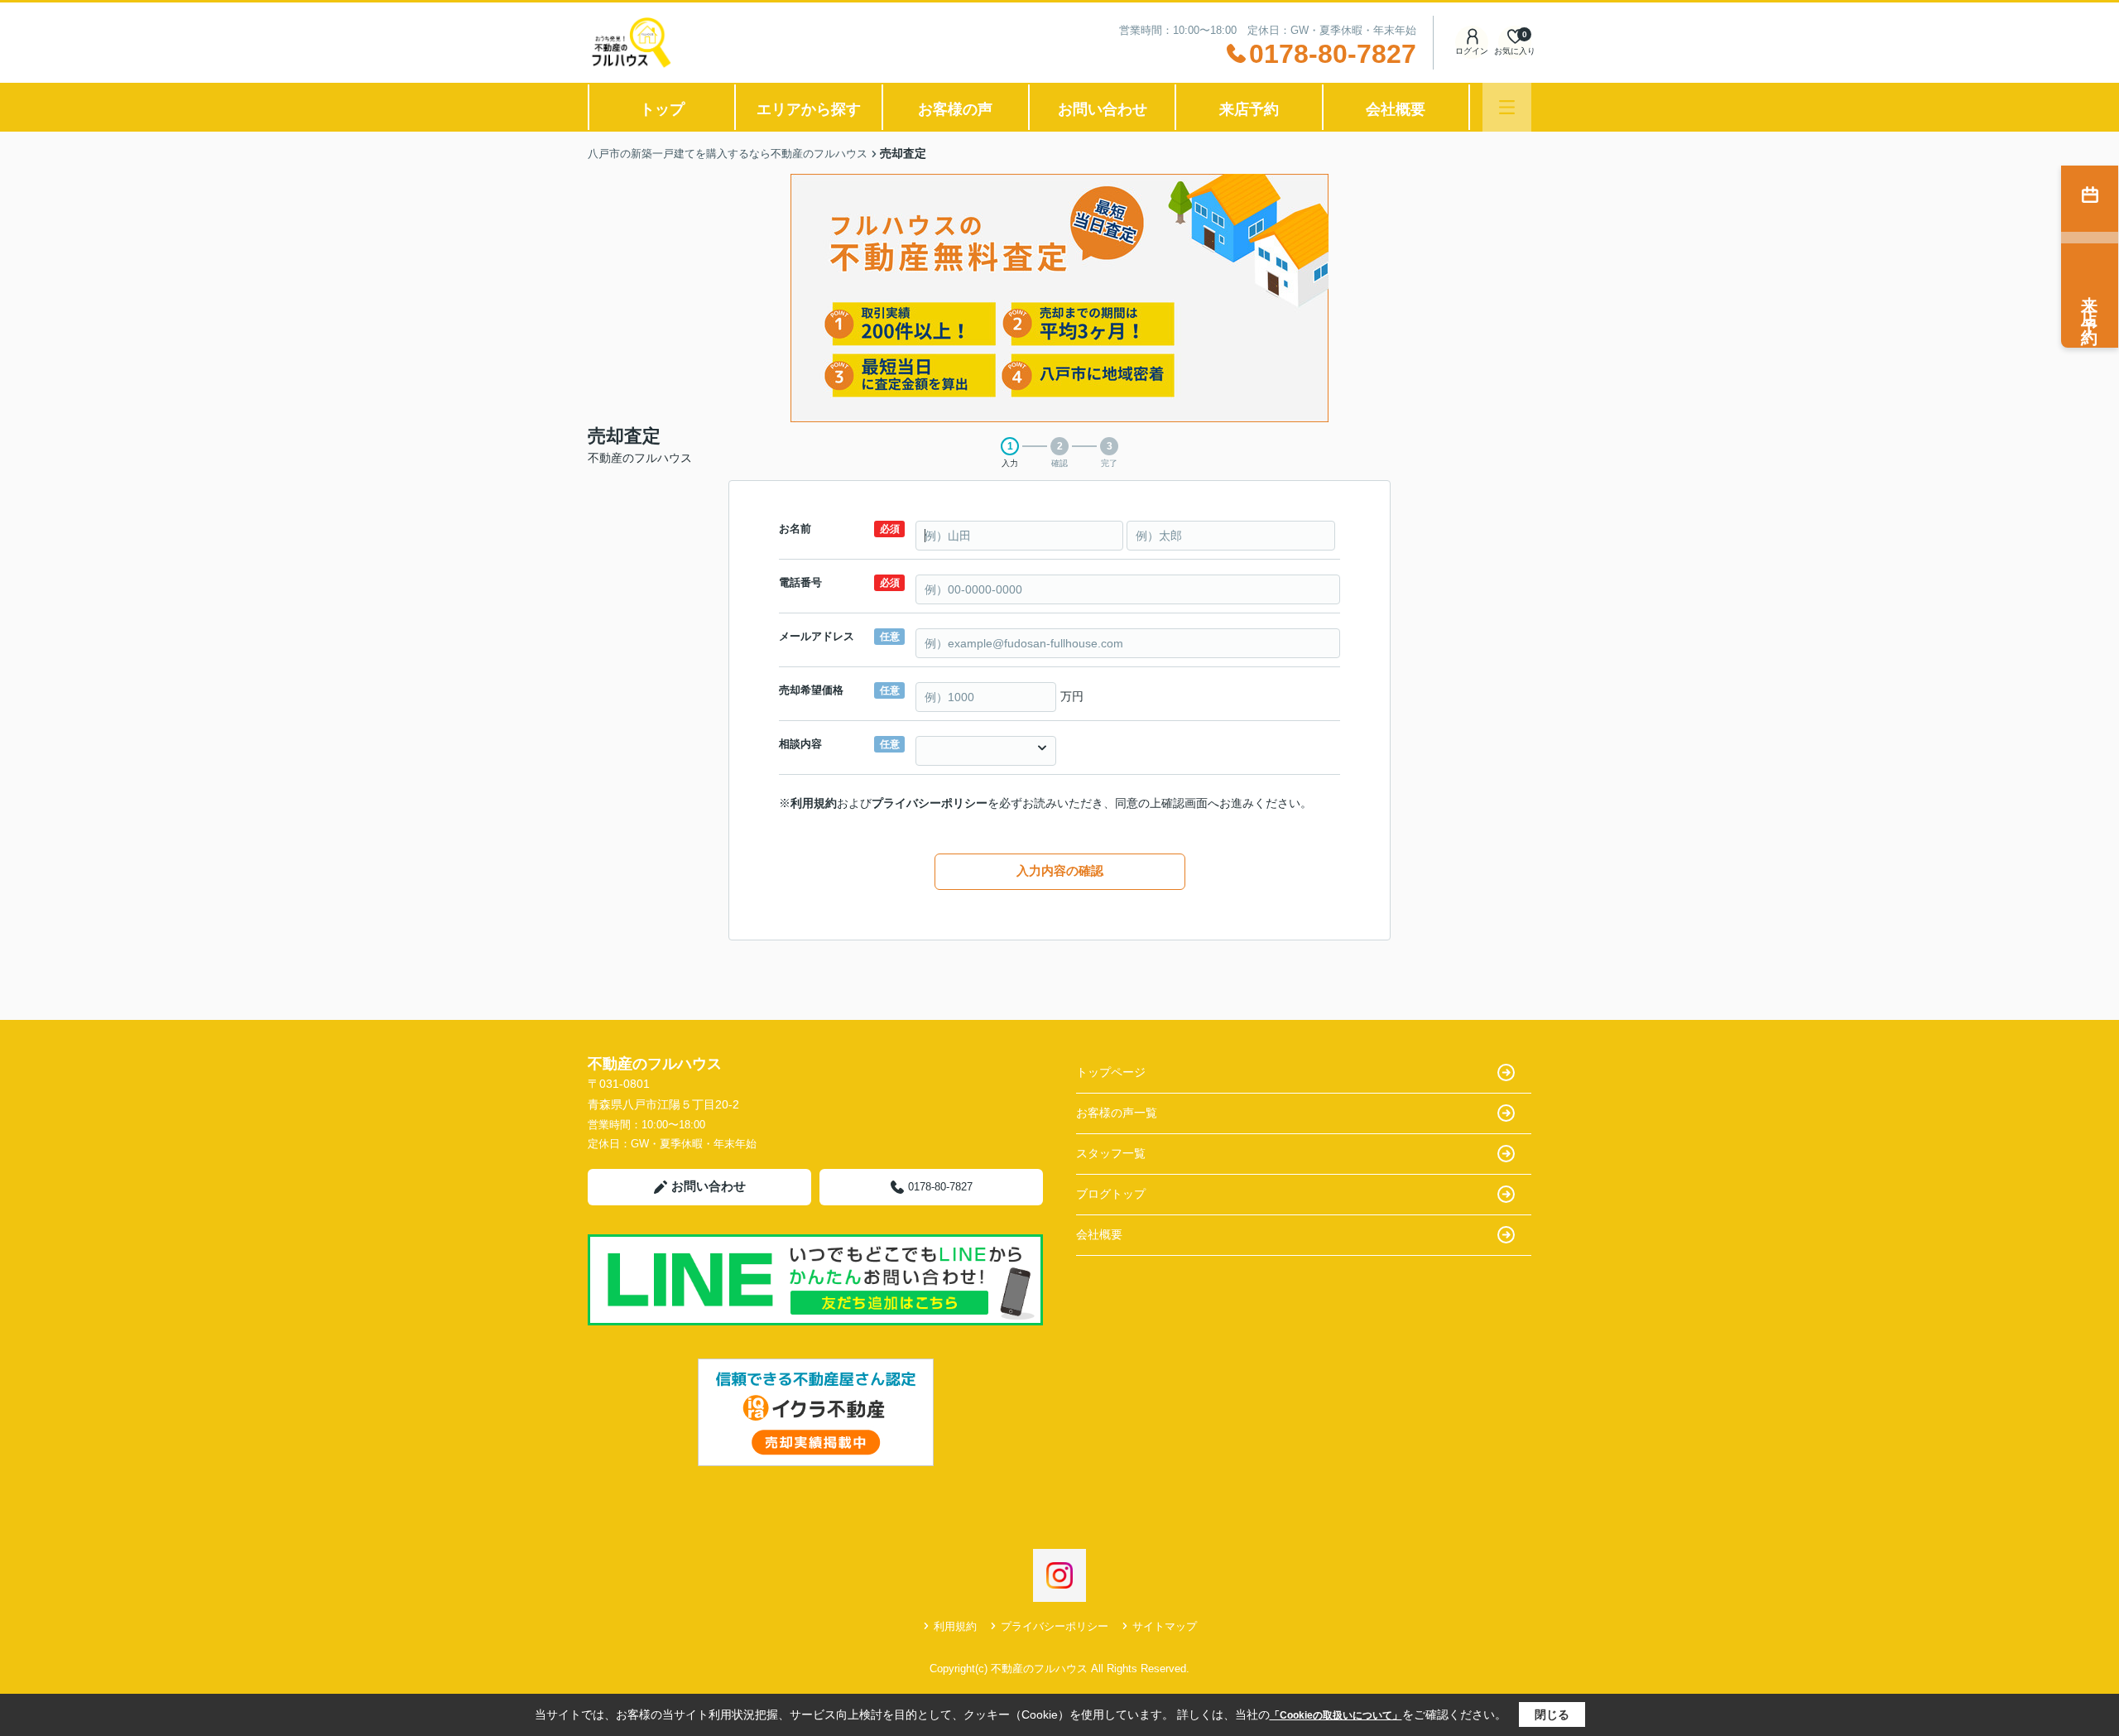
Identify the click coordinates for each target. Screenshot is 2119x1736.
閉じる (1552, 1714)
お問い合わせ (1103, 109)
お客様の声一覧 (1117, 1113)
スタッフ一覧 (1111, 1153)
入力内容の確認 (1060, 870)
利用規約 (814, 803)
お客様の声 (955, 109)
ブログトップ (1111, 1194)
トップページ (1111, 1072)
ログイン (1472, 51)
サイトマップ (1165, 1626)
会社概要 (1396, 109)
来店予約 (1249, 109)
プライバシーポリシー (930, 803)
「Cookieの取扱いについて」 (1336, 1715)
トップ (662, 109)
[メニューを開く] (1507, 107)
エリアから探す (809, 109)
